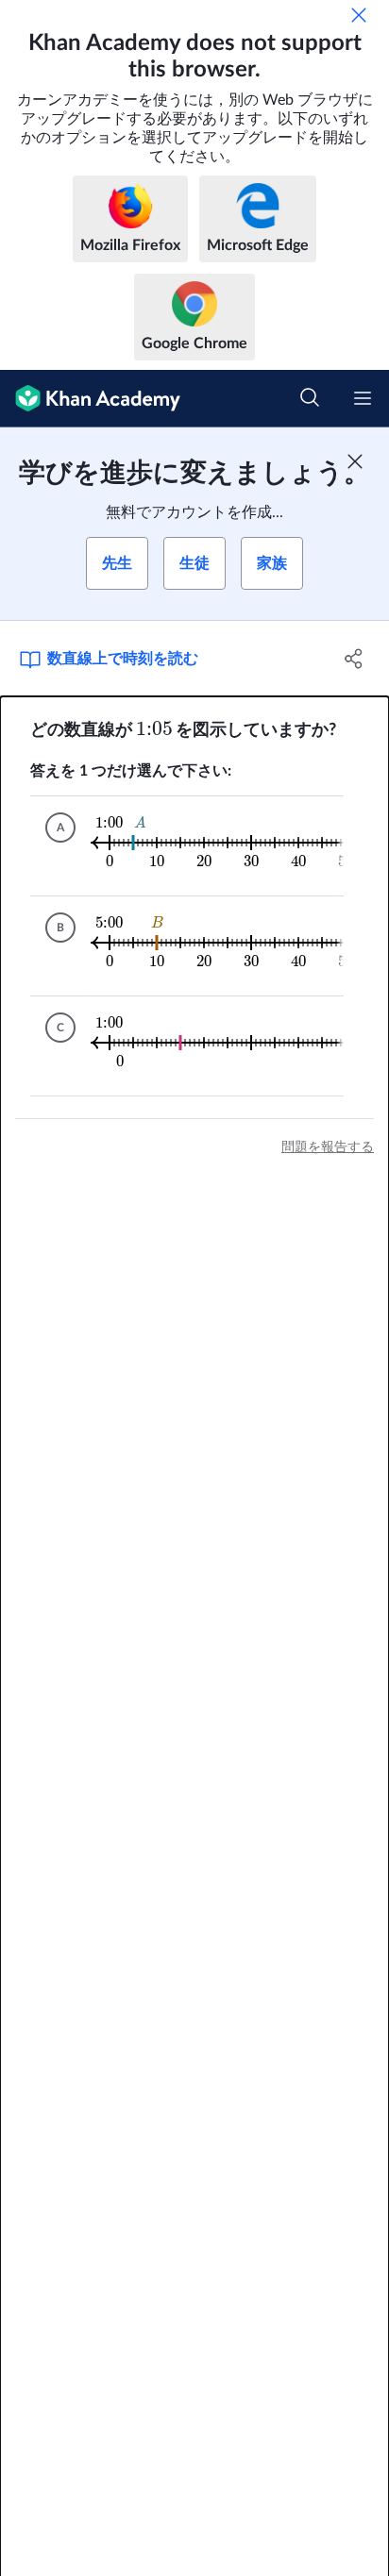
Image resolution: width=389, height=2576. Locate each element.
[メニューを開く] (363, 398)
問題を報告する (328, 1147)
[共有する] (354, 659)
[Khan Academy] (90, 399)
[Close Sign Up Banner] (355, 461)
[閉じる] (359, 15)
